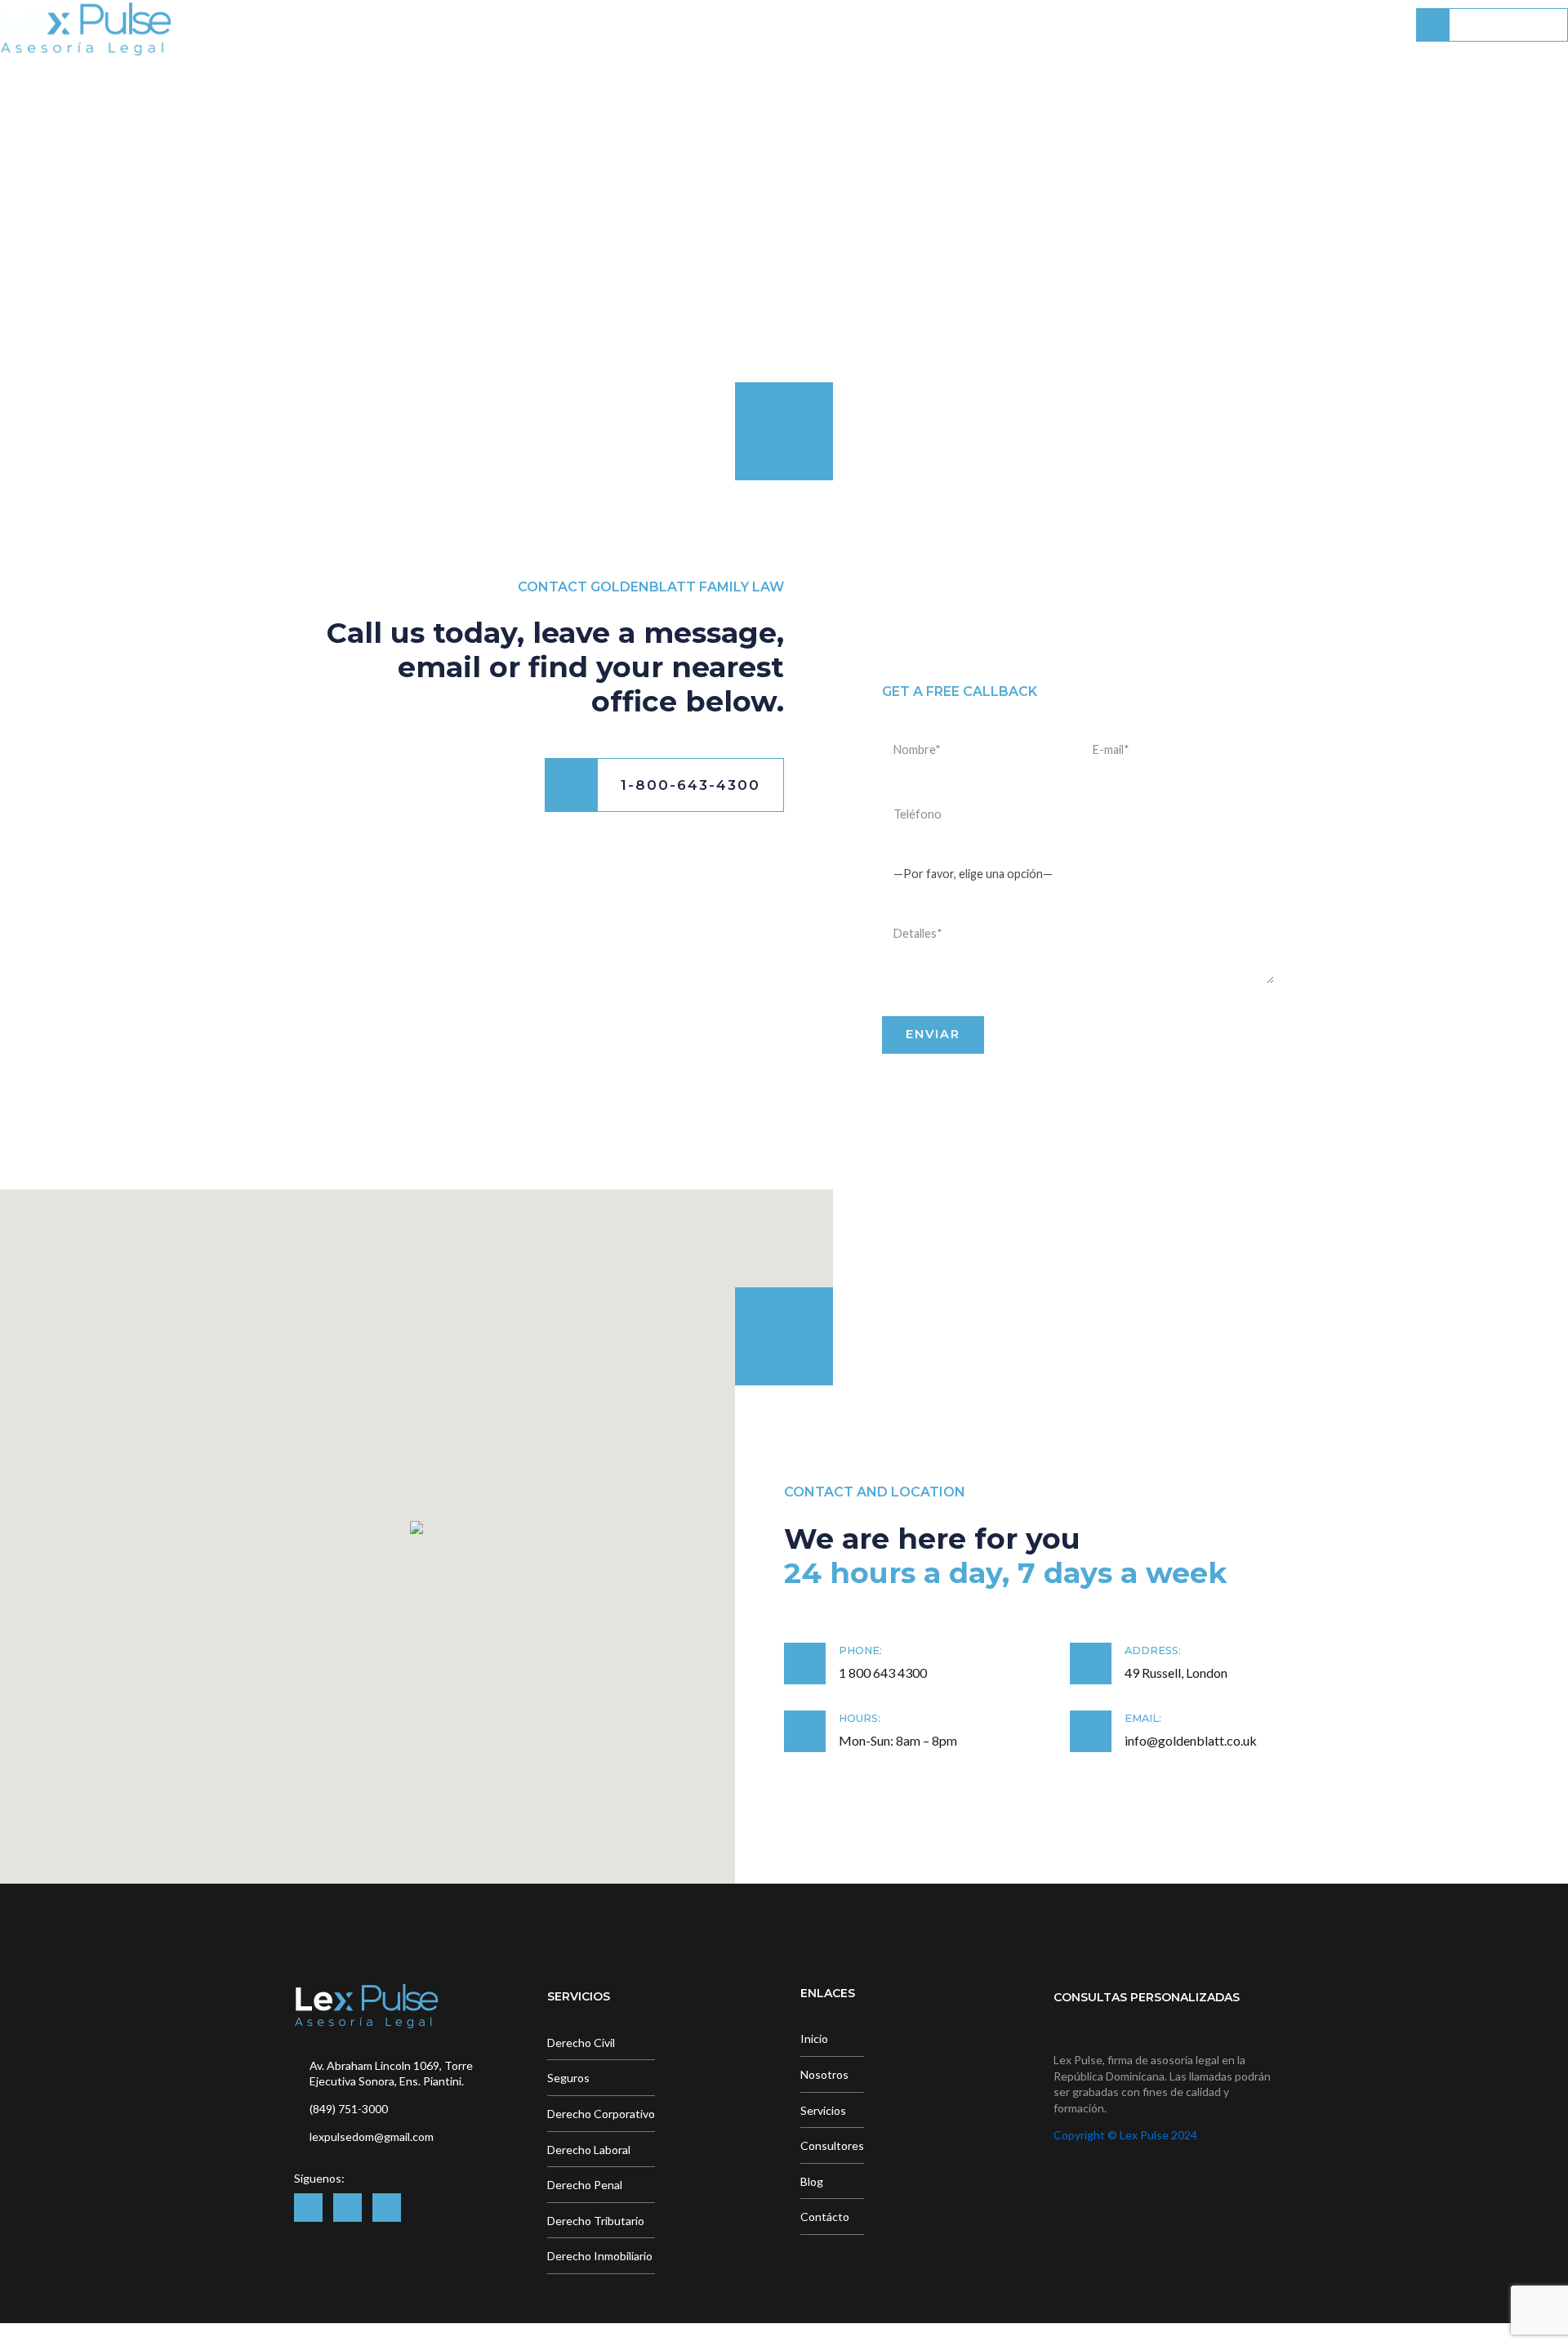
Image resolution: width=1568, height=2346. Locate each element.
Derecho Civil (581, 2043)
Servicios (1027, 25)
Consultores (1145, 25)
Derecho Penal (585, 2185)
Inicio (826, 25)
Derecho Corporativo (601, 2114)
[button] (416, 1529)
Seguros (568, 2078)
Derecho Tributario (596, 2221)
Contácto (1341, 25)
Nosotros (920, 25)
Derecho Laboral (589, 2150)
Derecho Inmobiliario (600, 2256)
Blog (1248, 25)
